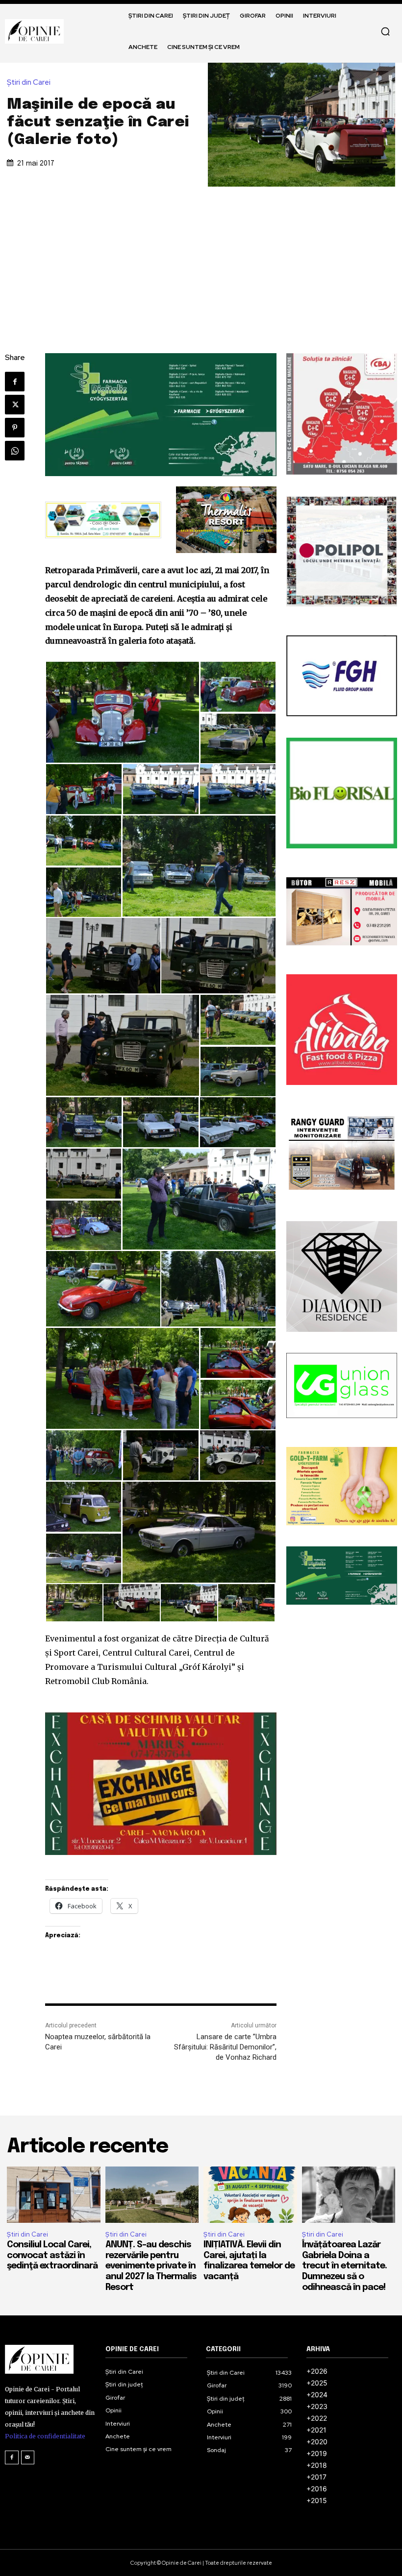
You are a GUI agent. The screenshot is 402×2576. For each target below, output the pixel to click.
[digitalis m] (161, 415)
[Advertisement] (201, 260)
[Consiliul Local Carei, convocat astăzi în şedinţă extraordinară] (54, 2194)
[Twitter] (15, 405)
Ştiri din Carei (29, 83)
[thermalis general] (226, 520)
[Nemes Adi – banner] (103, 520)
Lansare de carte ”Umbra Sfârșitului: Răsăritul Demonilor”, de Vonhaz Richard (225, 2047)
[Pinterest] (15, 428)
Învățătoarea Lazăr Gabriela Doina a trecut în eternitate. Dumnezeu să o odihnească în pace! (344, 2266)
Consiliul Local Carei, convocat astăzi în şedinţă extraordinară (52, 2255)
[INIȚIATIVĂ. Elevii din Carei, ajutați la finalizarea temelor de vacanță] (250, 2194)
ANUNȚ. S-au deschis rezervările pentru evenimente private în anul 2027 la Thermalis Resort (151, 2266)
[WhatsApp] (15, 451)
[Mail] (28, 2457)
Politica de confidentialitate (45, 2436)
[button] (385, 31)
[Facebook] (15, 382)
